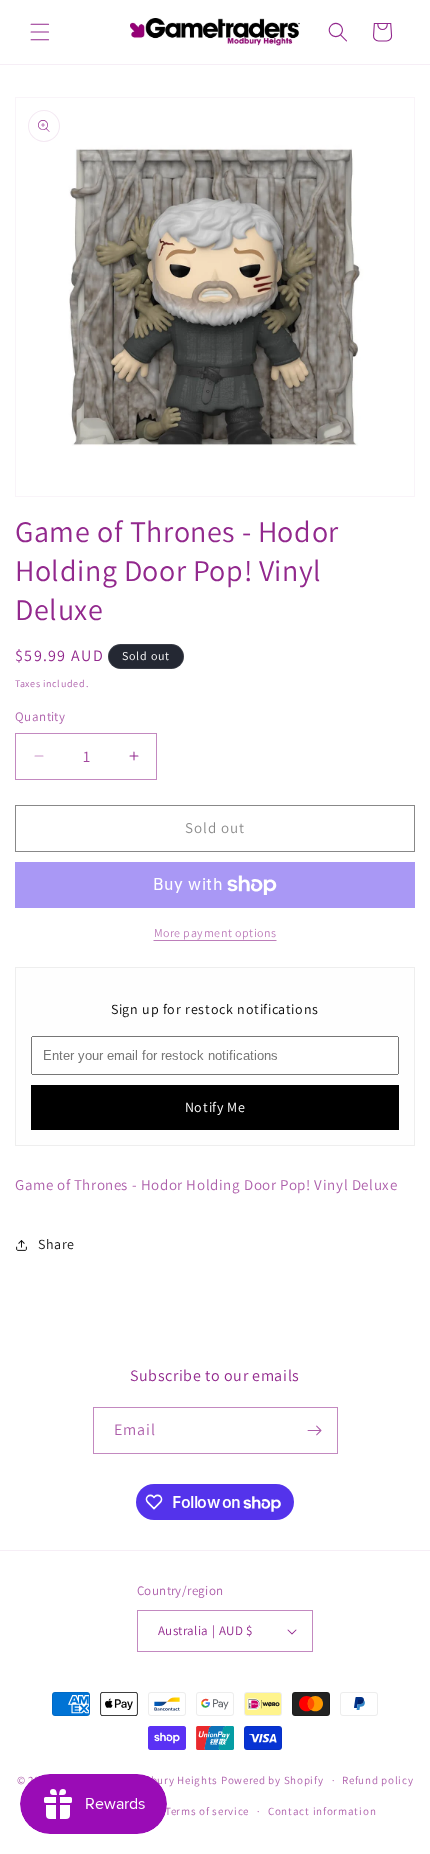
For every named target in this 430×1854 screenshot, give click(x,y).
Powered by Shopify (272, 1780)
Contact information (322, 1811)
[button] (40, 32)
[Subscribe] (315, 1430)
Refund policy (377, 1780)
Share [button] (56, 1244)
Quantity (40, 716)
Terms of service (207, 1811)
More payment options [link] (215, 932)
